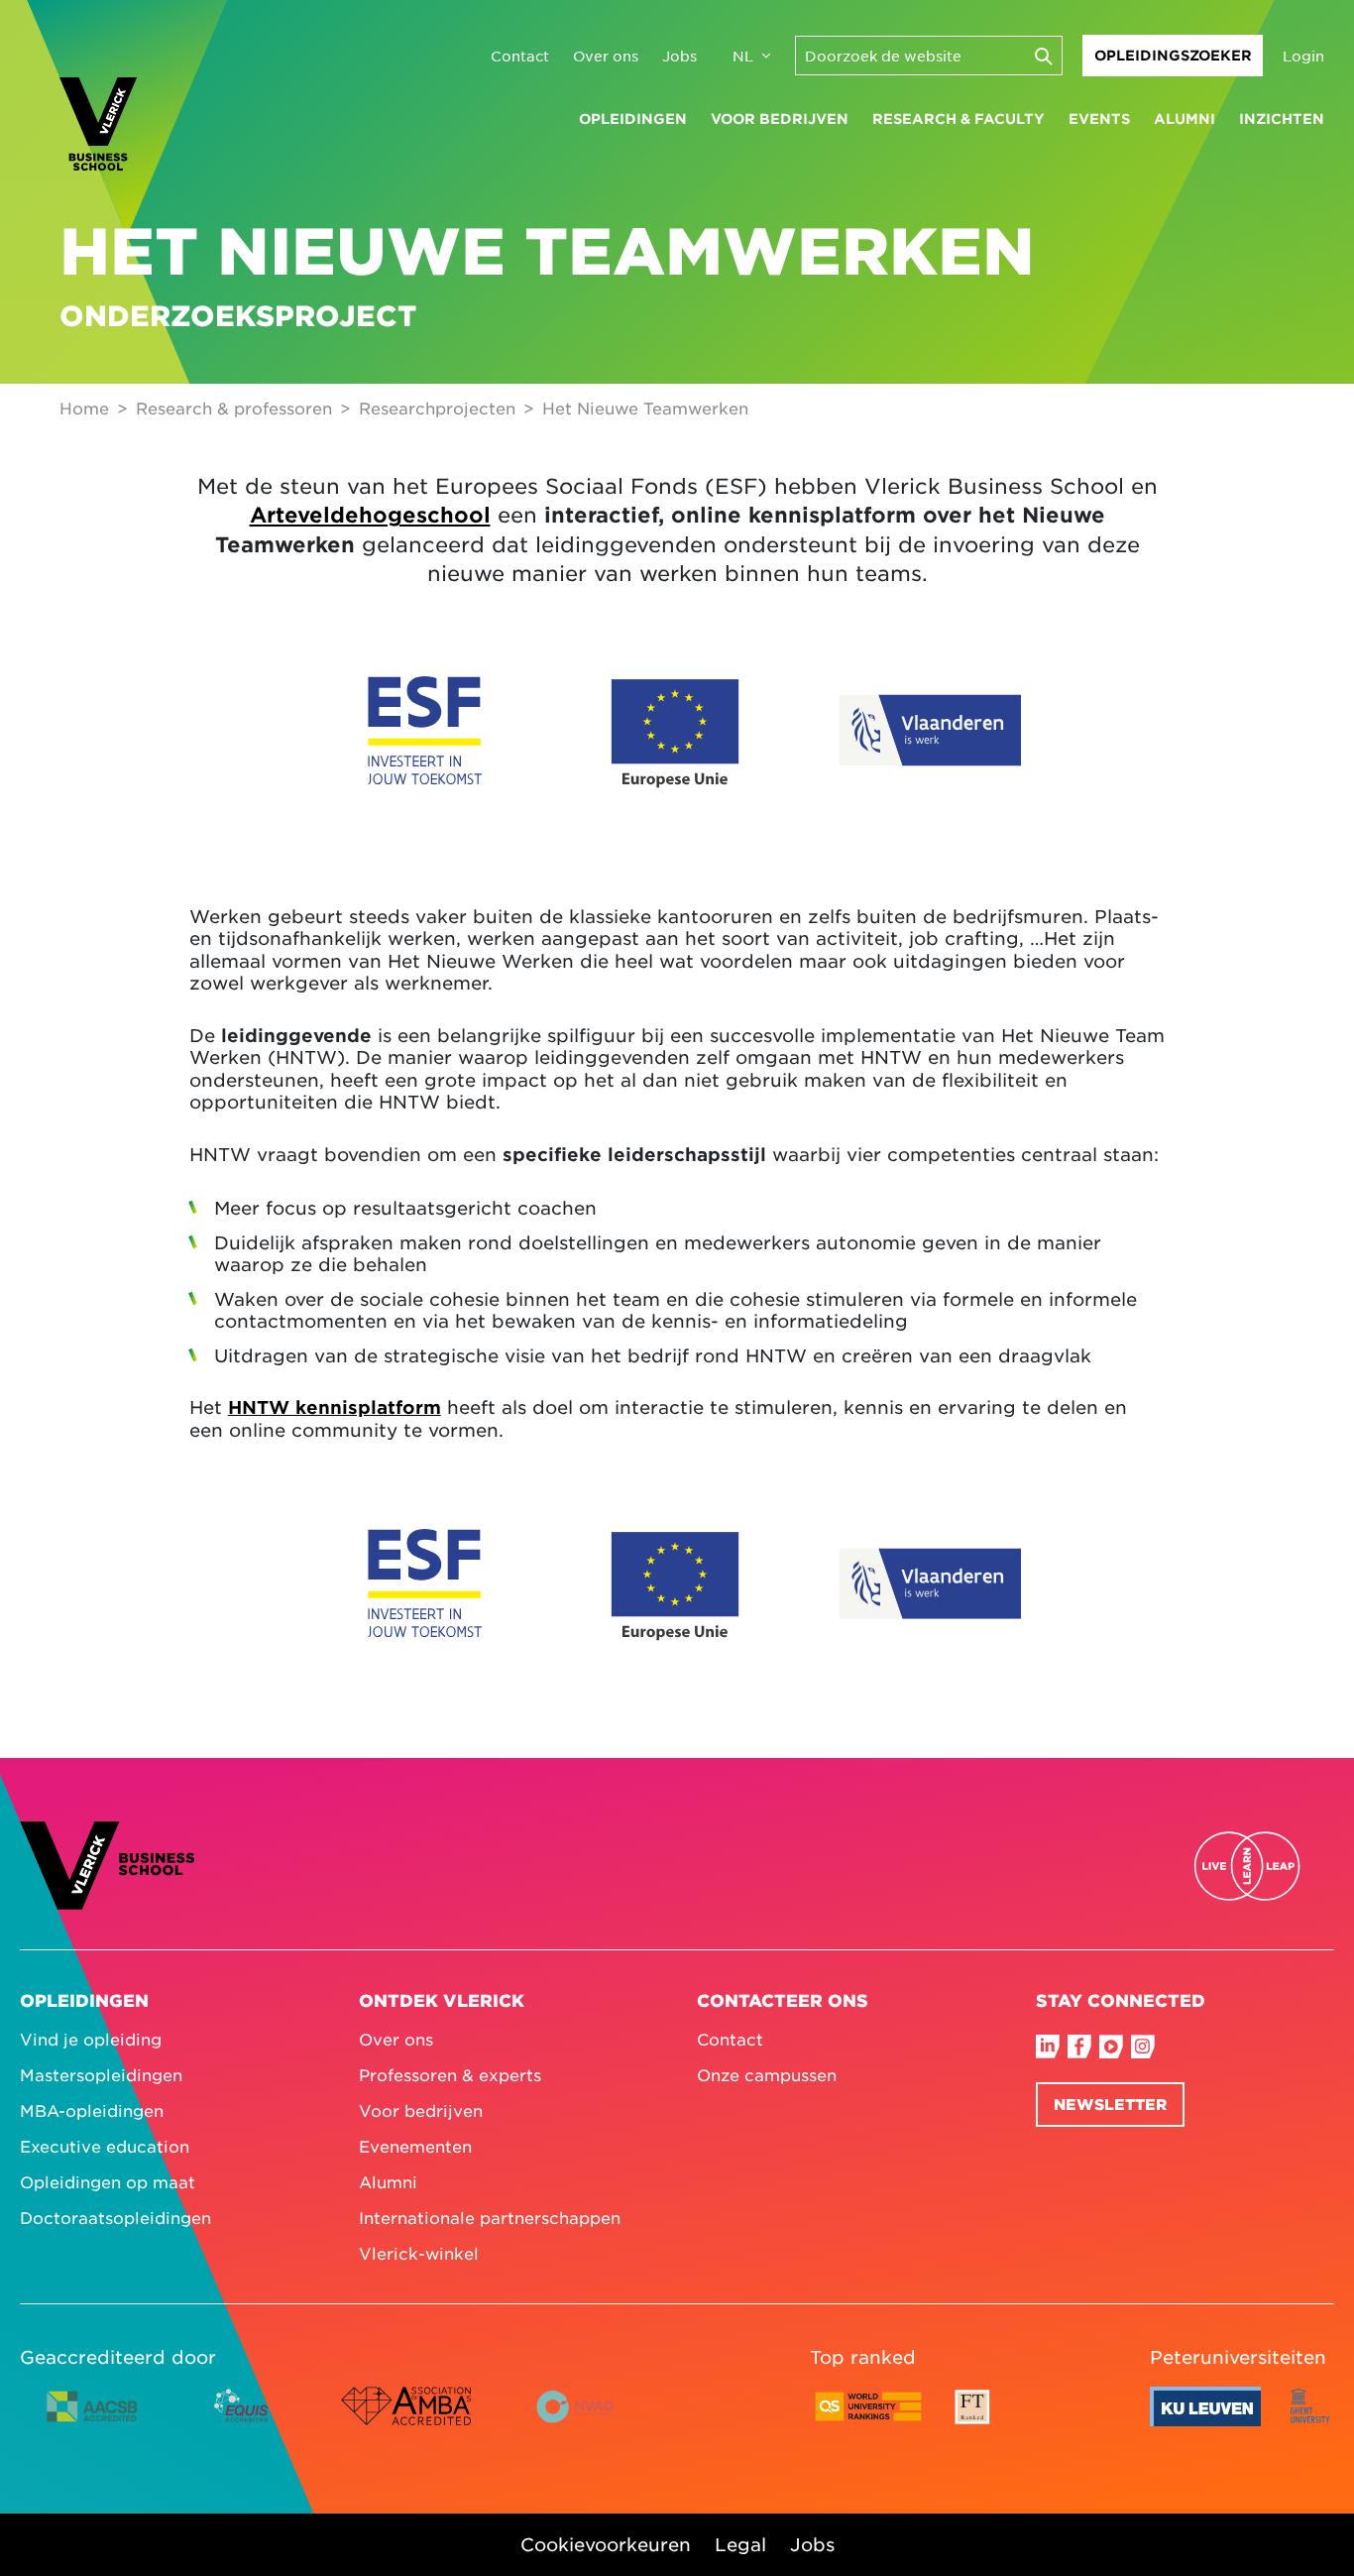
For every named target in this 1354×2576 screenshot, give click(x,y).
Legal (740, 2544)
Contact (520, 56)
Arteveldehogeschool (370, 514)
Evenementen (415, 2146)
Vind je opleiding (91, 2039)
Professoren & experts (450, 2074)
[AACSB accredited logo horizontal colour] (92, 2421)
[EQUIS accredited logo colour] (242, 2421)
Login (1303, 56)
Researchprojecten (437, 408)
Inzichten (1282, 118)
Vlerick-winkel (419, 2253)
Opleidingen (633, 118)
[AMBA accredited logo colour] (405, 2421)
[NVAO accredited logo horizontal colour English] (584, 2421)
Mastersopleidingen (101, 2074)
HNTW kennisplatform (335, 1407)
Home (84, 408)
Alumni (1185, 118)
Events (1099, 118)
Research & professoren (234, 408)
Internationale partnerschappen (490, 2217)
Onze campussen (767, 2074)
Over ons (606, 56)
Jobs (679, 56)
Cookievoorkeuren (606, 2544)
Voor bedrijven (780, 118)
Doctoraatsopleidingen (115, 2217)
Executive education (105, 2146)
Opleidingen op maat (108, 2181)
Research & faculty (959, 118)
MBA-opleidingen (92, 2110)
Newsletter (1110, 2104)
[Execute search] (1043, 56)
